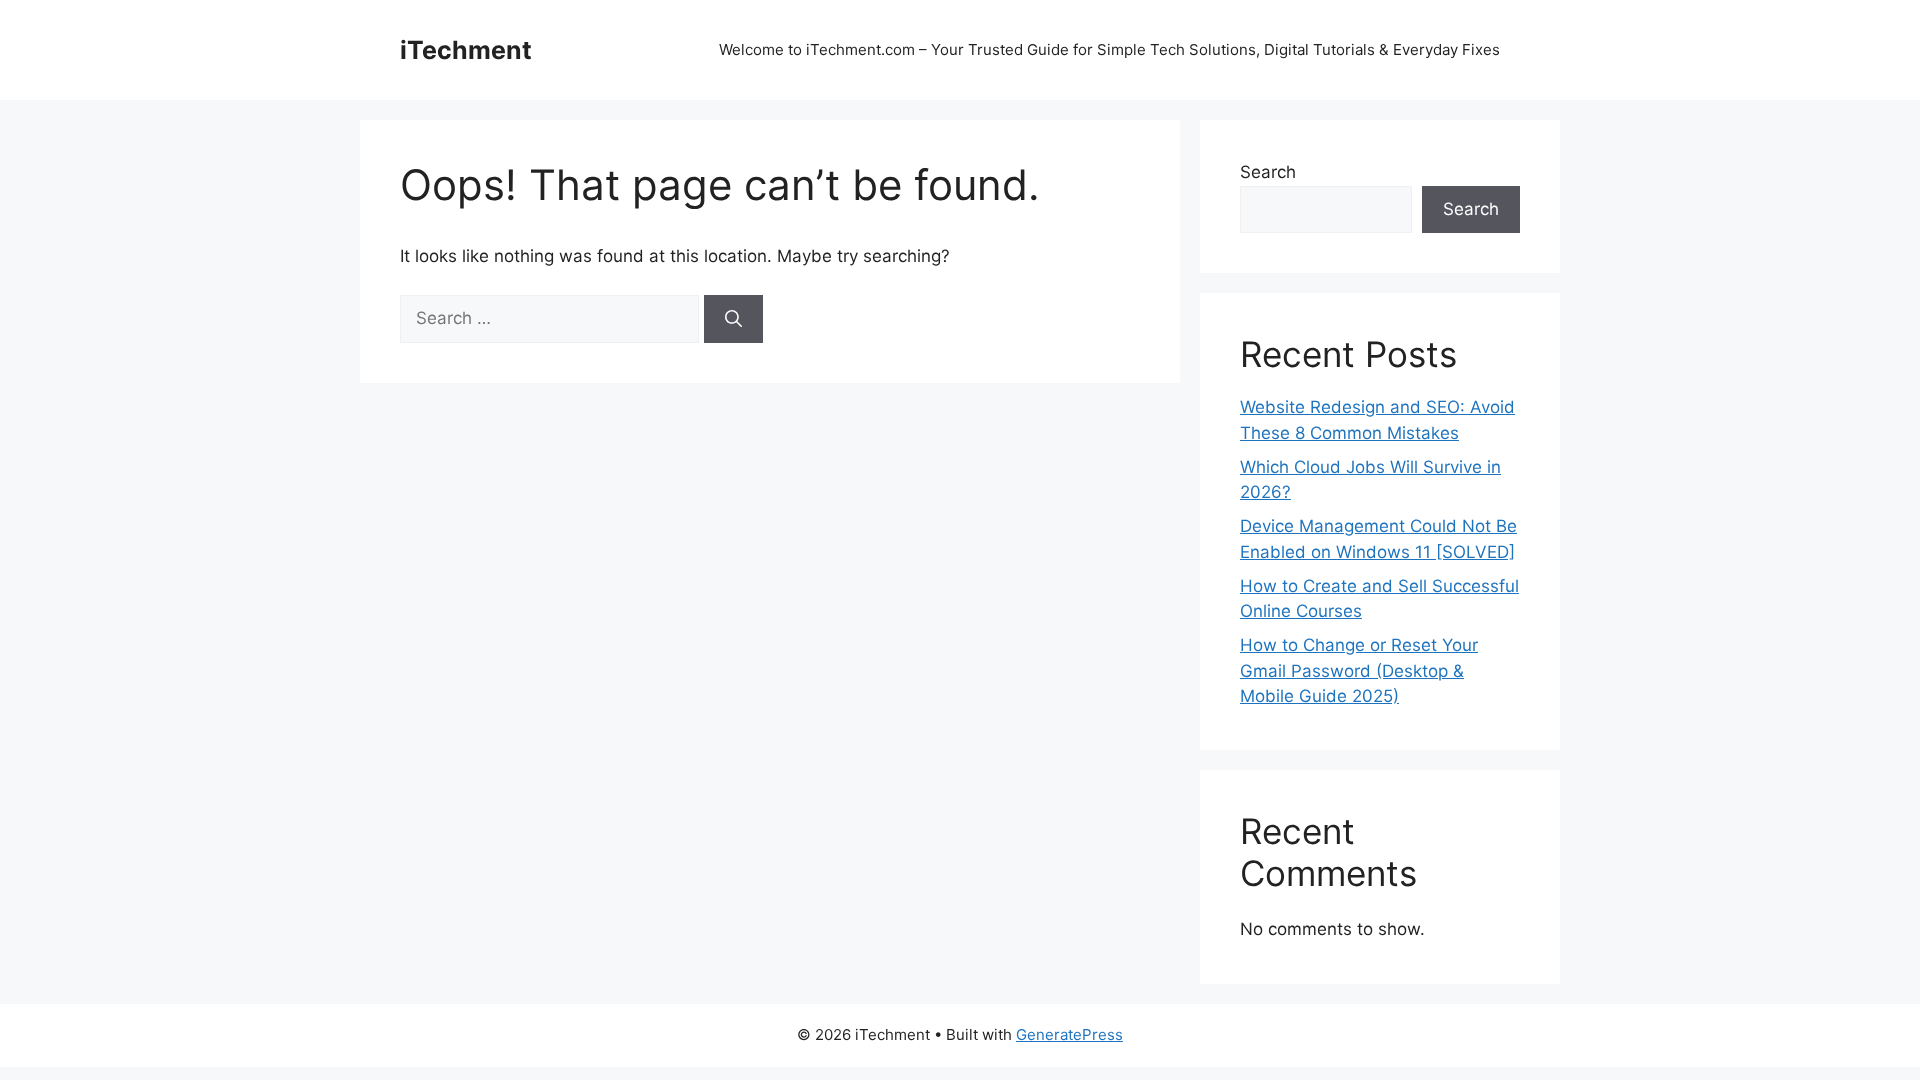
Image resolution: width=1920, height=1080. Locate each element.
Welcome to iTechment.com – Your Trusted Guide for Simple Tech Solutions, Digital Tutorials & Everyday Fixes (1109, 49)
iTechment (466, 50)
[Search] (733, 319)
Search (1268, 172)
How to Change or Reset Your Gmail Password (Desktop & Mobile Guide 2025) (1359, 670)
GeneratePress (1069, 1034)
